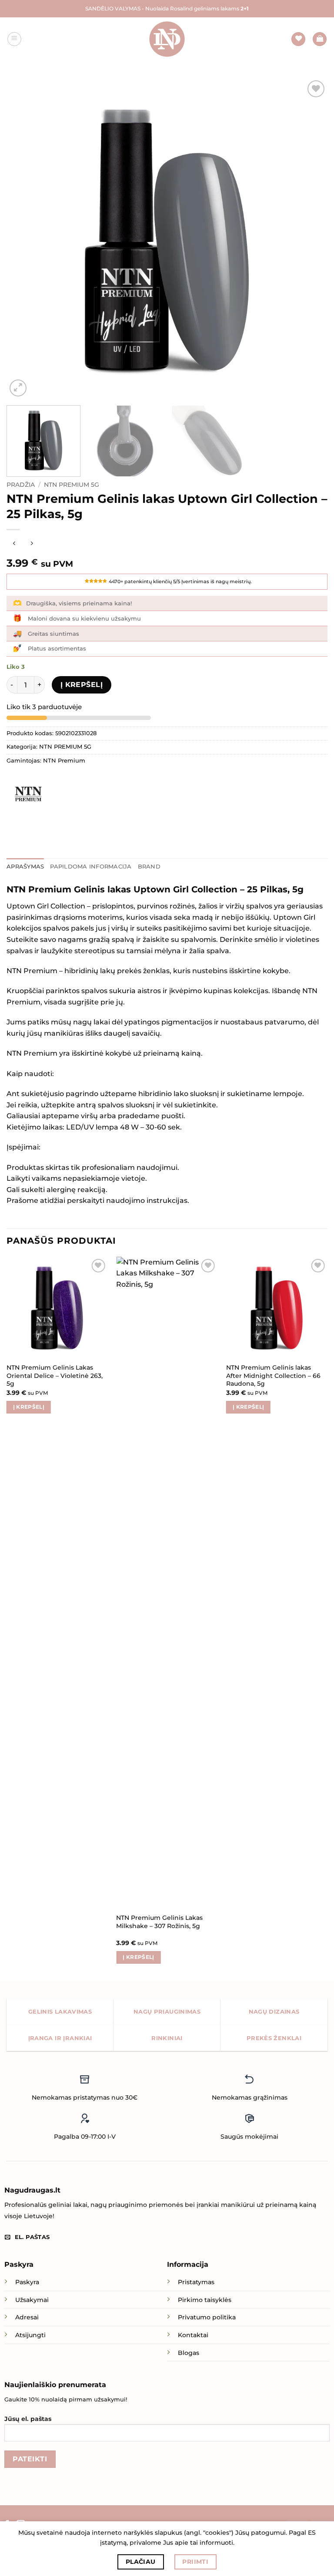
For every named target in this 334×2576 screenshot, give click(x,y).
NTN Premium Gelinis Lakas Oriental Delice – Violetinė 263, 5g (55, 1376)
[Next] (310, 238)
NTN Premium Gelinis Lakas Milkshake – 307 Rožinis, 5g (159, 1922)
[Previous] (24, 238)
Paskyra (27, 2282)
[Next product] (14, 544)
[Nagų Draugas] (167, 39)
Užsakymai (32, 2300)
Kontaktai (193, 2335)
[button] (14, 39)
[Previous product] (32, 544)
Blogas (189, 2353)
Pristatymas (196, 2282)
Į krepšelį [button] (29, 1407)
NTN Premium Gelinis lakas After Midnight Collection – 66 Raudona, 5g (273, 1376)
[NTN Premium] (28, 795)
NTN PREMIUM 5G (72, 485)
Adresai (27, 2317)
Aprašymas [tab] (25, 867)
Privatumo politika (207, 2317)
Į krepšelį (82, 685)
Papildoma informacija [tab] (91, 867)
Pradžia (21, 485)
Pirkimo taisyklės (205, 2300)
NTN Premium (64, 761)
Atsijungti (30, 2335)
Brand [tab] (149, 867)
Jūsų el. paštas (28, 2419)
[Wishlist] (298, 39)
